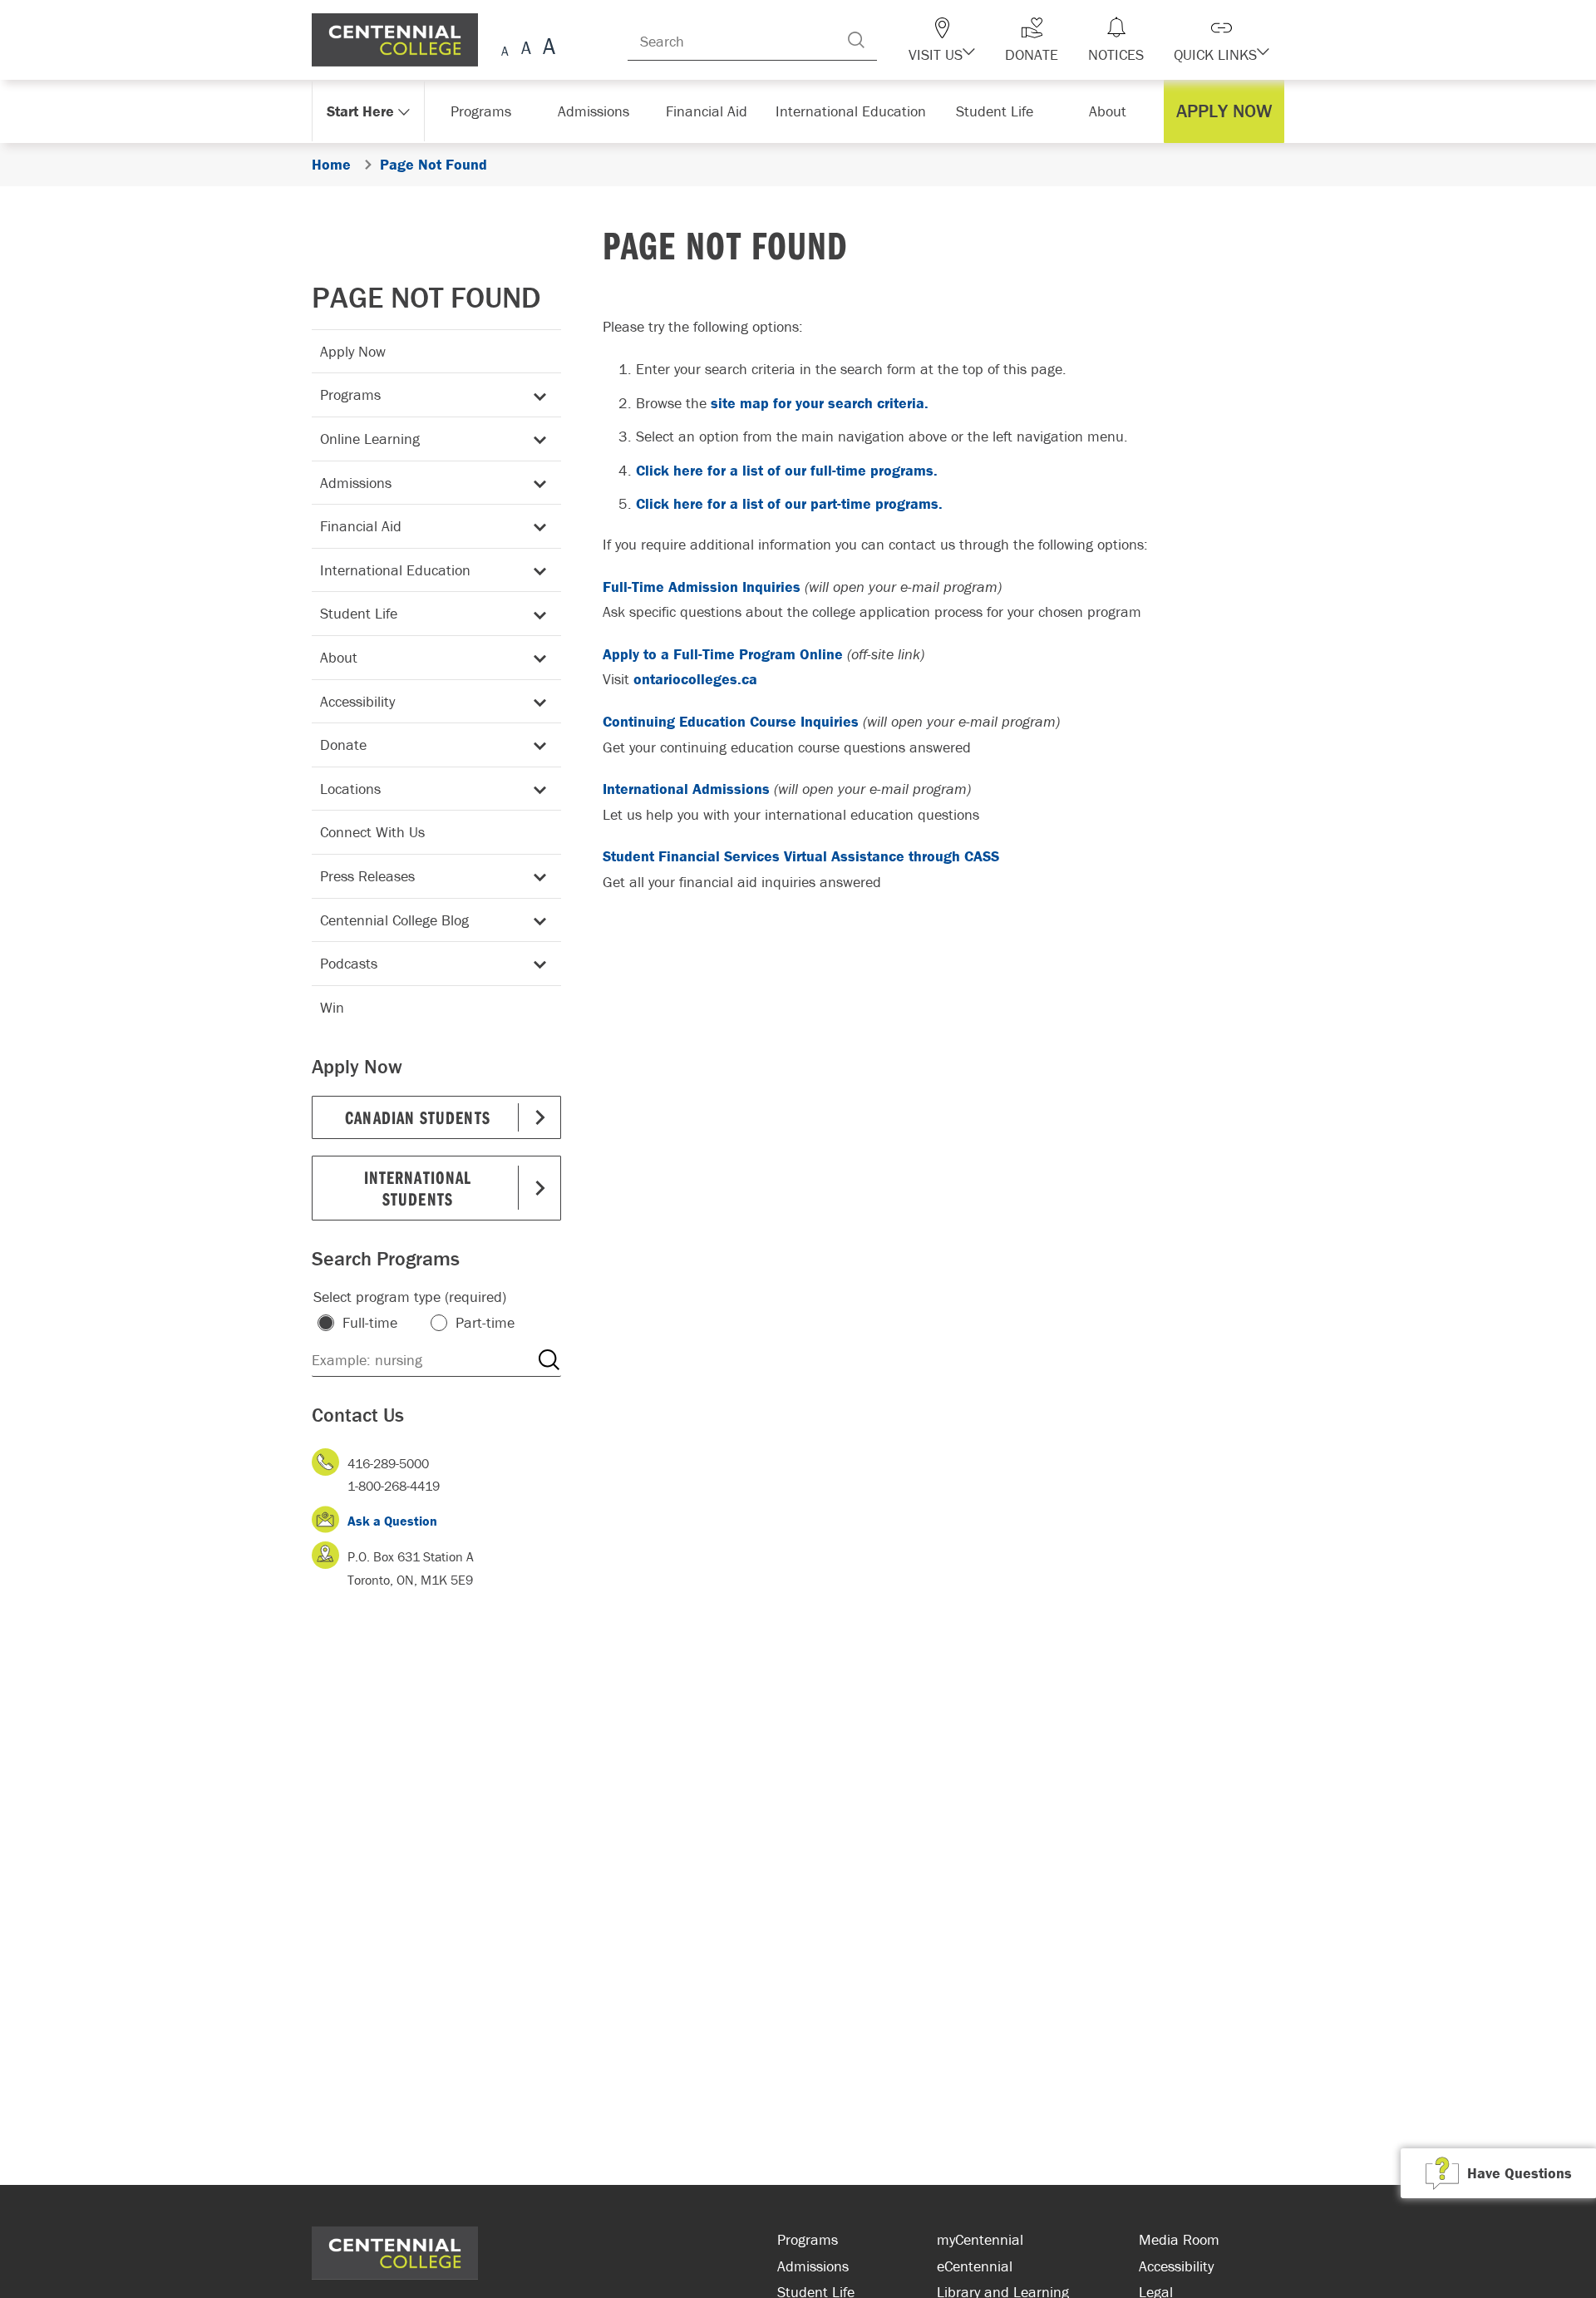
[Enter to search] (889, 40)
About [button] (1112, 111)
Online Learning (370, 439)
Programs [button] (484, 111)
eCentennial (975, 2266)
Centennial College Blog (394, 920)
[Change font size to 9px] (505, 49)
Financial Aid (361, 526)
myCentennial (980, 2239)
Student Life (359, 613)
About (339, 657)
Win (332, 1007)
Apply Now (353, 351)
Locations (350, 789)
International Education (395, 570)
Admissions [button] (599, 111)
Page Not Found (426, 297)
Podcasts (349, 963)
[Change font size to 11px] (547, 49)
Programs (350, 395)
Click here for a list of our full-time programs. (787, 470)
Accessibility (357, 701)
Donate (343, 745)
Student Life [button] (996, 111)
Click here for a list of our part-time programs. (789, 503)
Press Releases (367, 876)
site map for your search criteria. (820, 403)
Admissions (356, 483)
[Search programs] (549, 1360)
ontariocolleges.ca (695, 679)
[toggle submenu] (537, 395)
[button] (971, 40)
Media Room (1179, 2239)
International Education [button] (856, 111)
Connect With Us (372, 832)
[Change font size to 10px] (526, 49)
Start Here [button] (361, 111)
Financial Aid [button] (715, 111)
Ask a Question (392, 1521)
